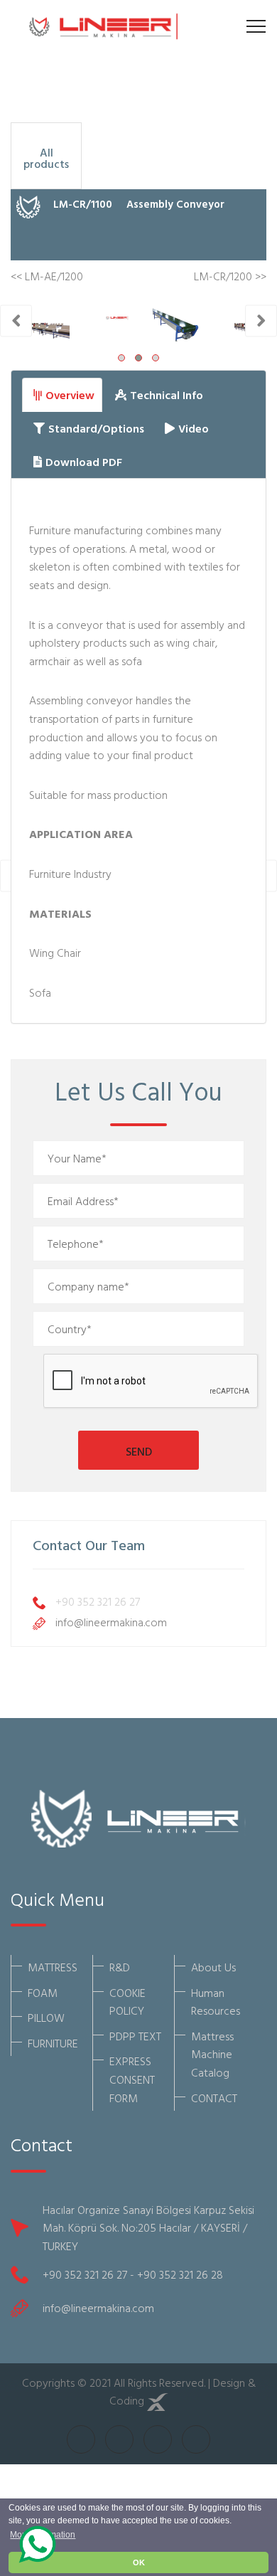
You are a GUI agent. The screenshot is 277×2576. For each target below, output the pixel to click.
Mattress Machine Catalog (212, 2054)
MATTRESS (53, 1967)
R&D (120, 1967)
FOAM (43, 1993)
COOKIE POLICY (127, 2002)
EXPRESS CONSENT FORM (132, 2079)
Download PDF (84, 462)
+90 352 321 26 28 (180, 2274)
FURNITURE (53, 2043)
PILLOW (46, 2018)
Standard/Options (96, 428)
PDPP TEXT (135, 2036)
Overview (70, 395)
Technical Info (167, 395)
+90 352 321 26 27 (98, 1601)
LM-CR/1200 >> (230, 276)
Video (194, 428)
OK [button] (139, 2562)
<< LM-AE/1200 (47, 276)
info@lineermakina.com (111, 1622)
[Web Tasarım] (158, 2400)
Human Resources (216, 2002)
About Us (213, 1967)
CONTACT (214, 2098)
